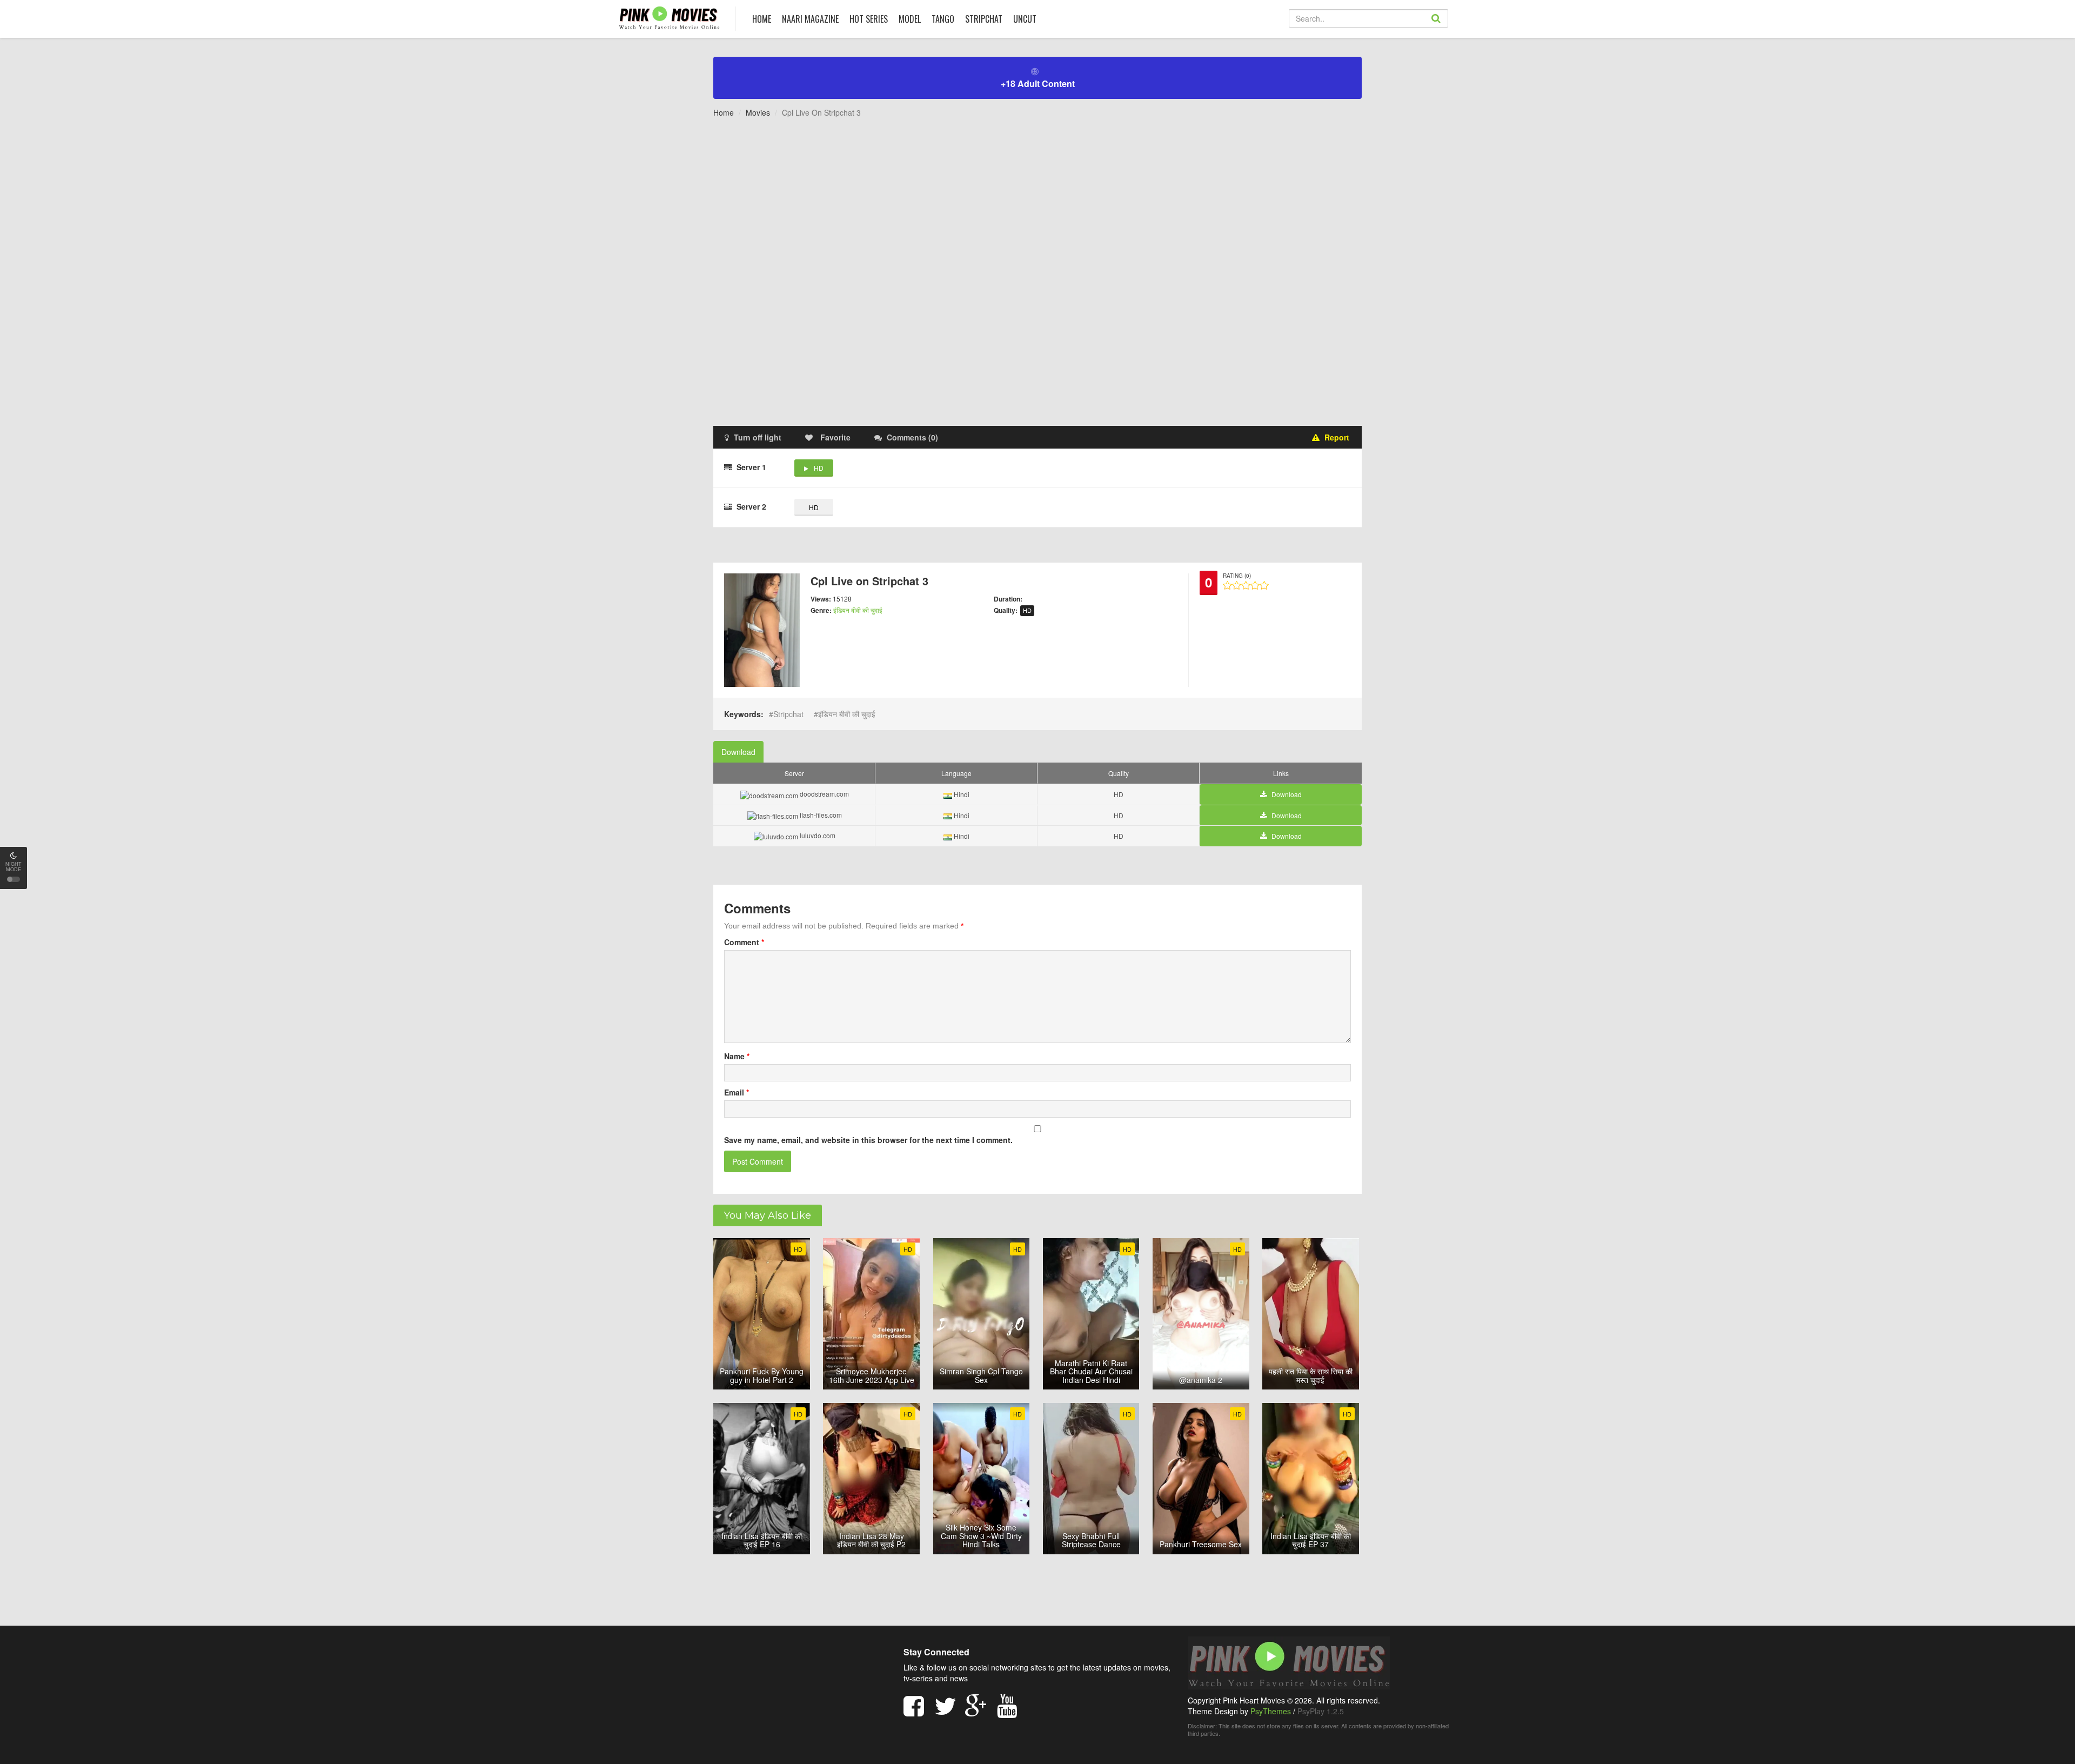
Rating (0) (1237, 576)
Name (737, 1056)
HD (819, 468)
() (912, 437)
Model (910, 19)
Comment (744, 942)
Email (737, 1092)
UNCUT (1025, 19)
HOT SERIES (869, 19)
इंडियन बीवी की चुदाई (858, 610)
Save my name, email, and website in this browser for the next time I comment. (868, 1140)
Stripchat (984, 19)
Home (724, 112)
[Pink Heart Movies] (669, 17)
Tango (943, 19)
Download (738, 752)
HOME (762, 19)
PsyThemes (1271, 1711)
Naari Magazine (810, 19)
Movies (758, 112)
